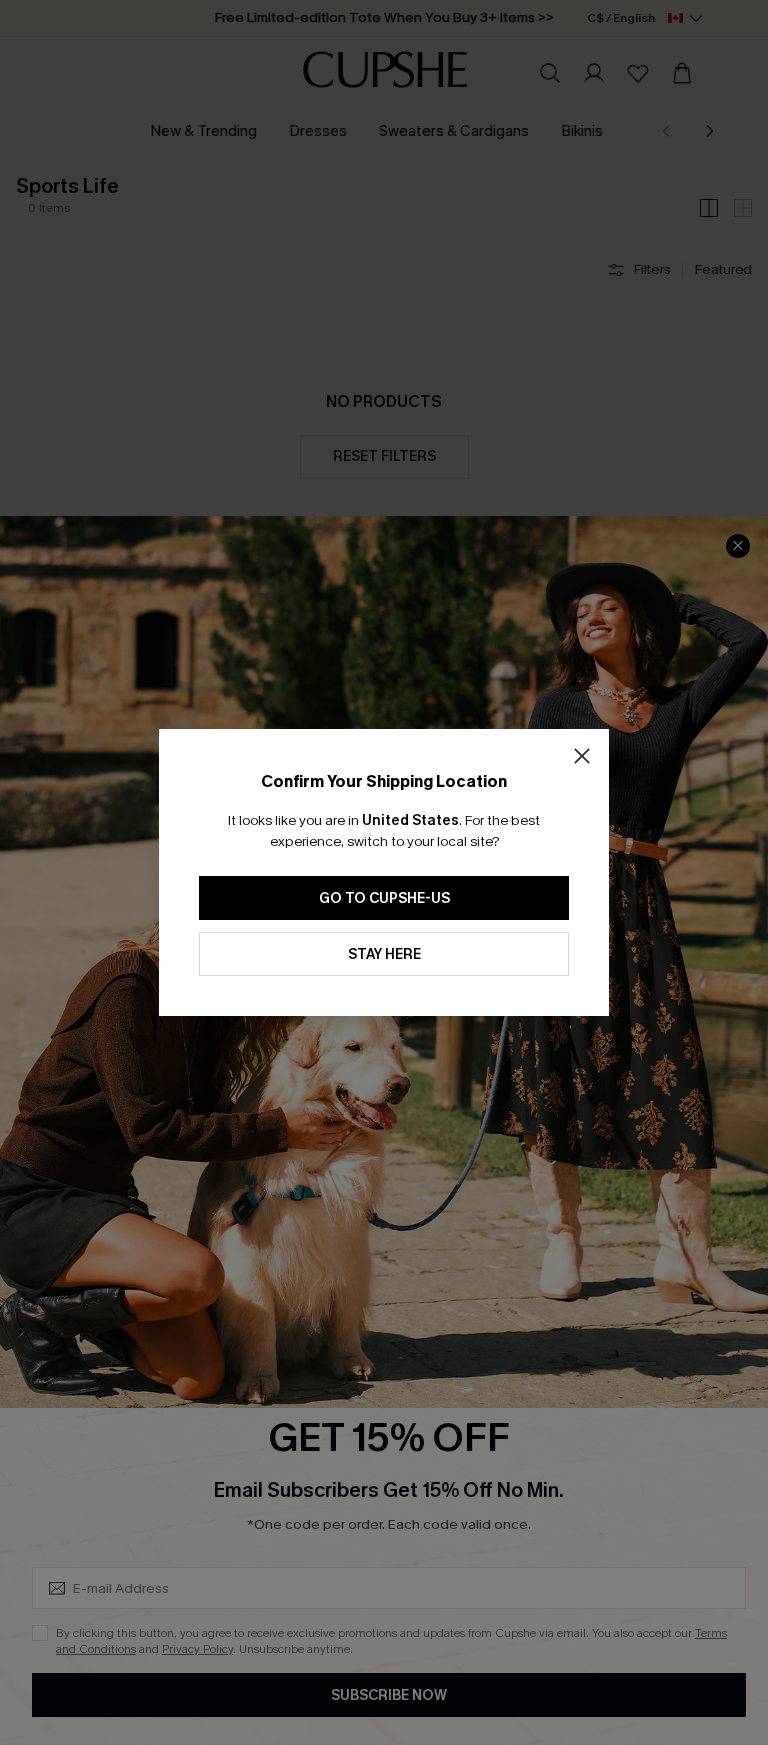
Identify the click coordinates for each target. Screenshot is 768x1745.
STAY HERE (384, 954)
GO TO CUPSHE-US (384, 898)
